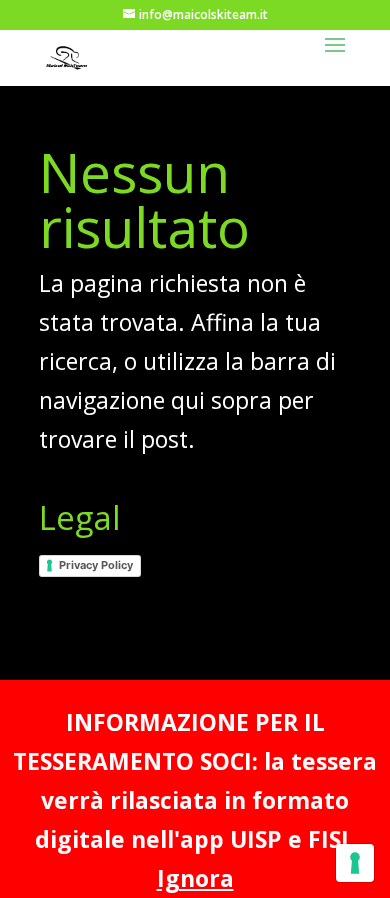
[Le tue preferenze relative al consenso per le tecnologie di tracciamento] (355, 863)
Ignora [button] (195, 878)
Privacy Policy (96, 565)
